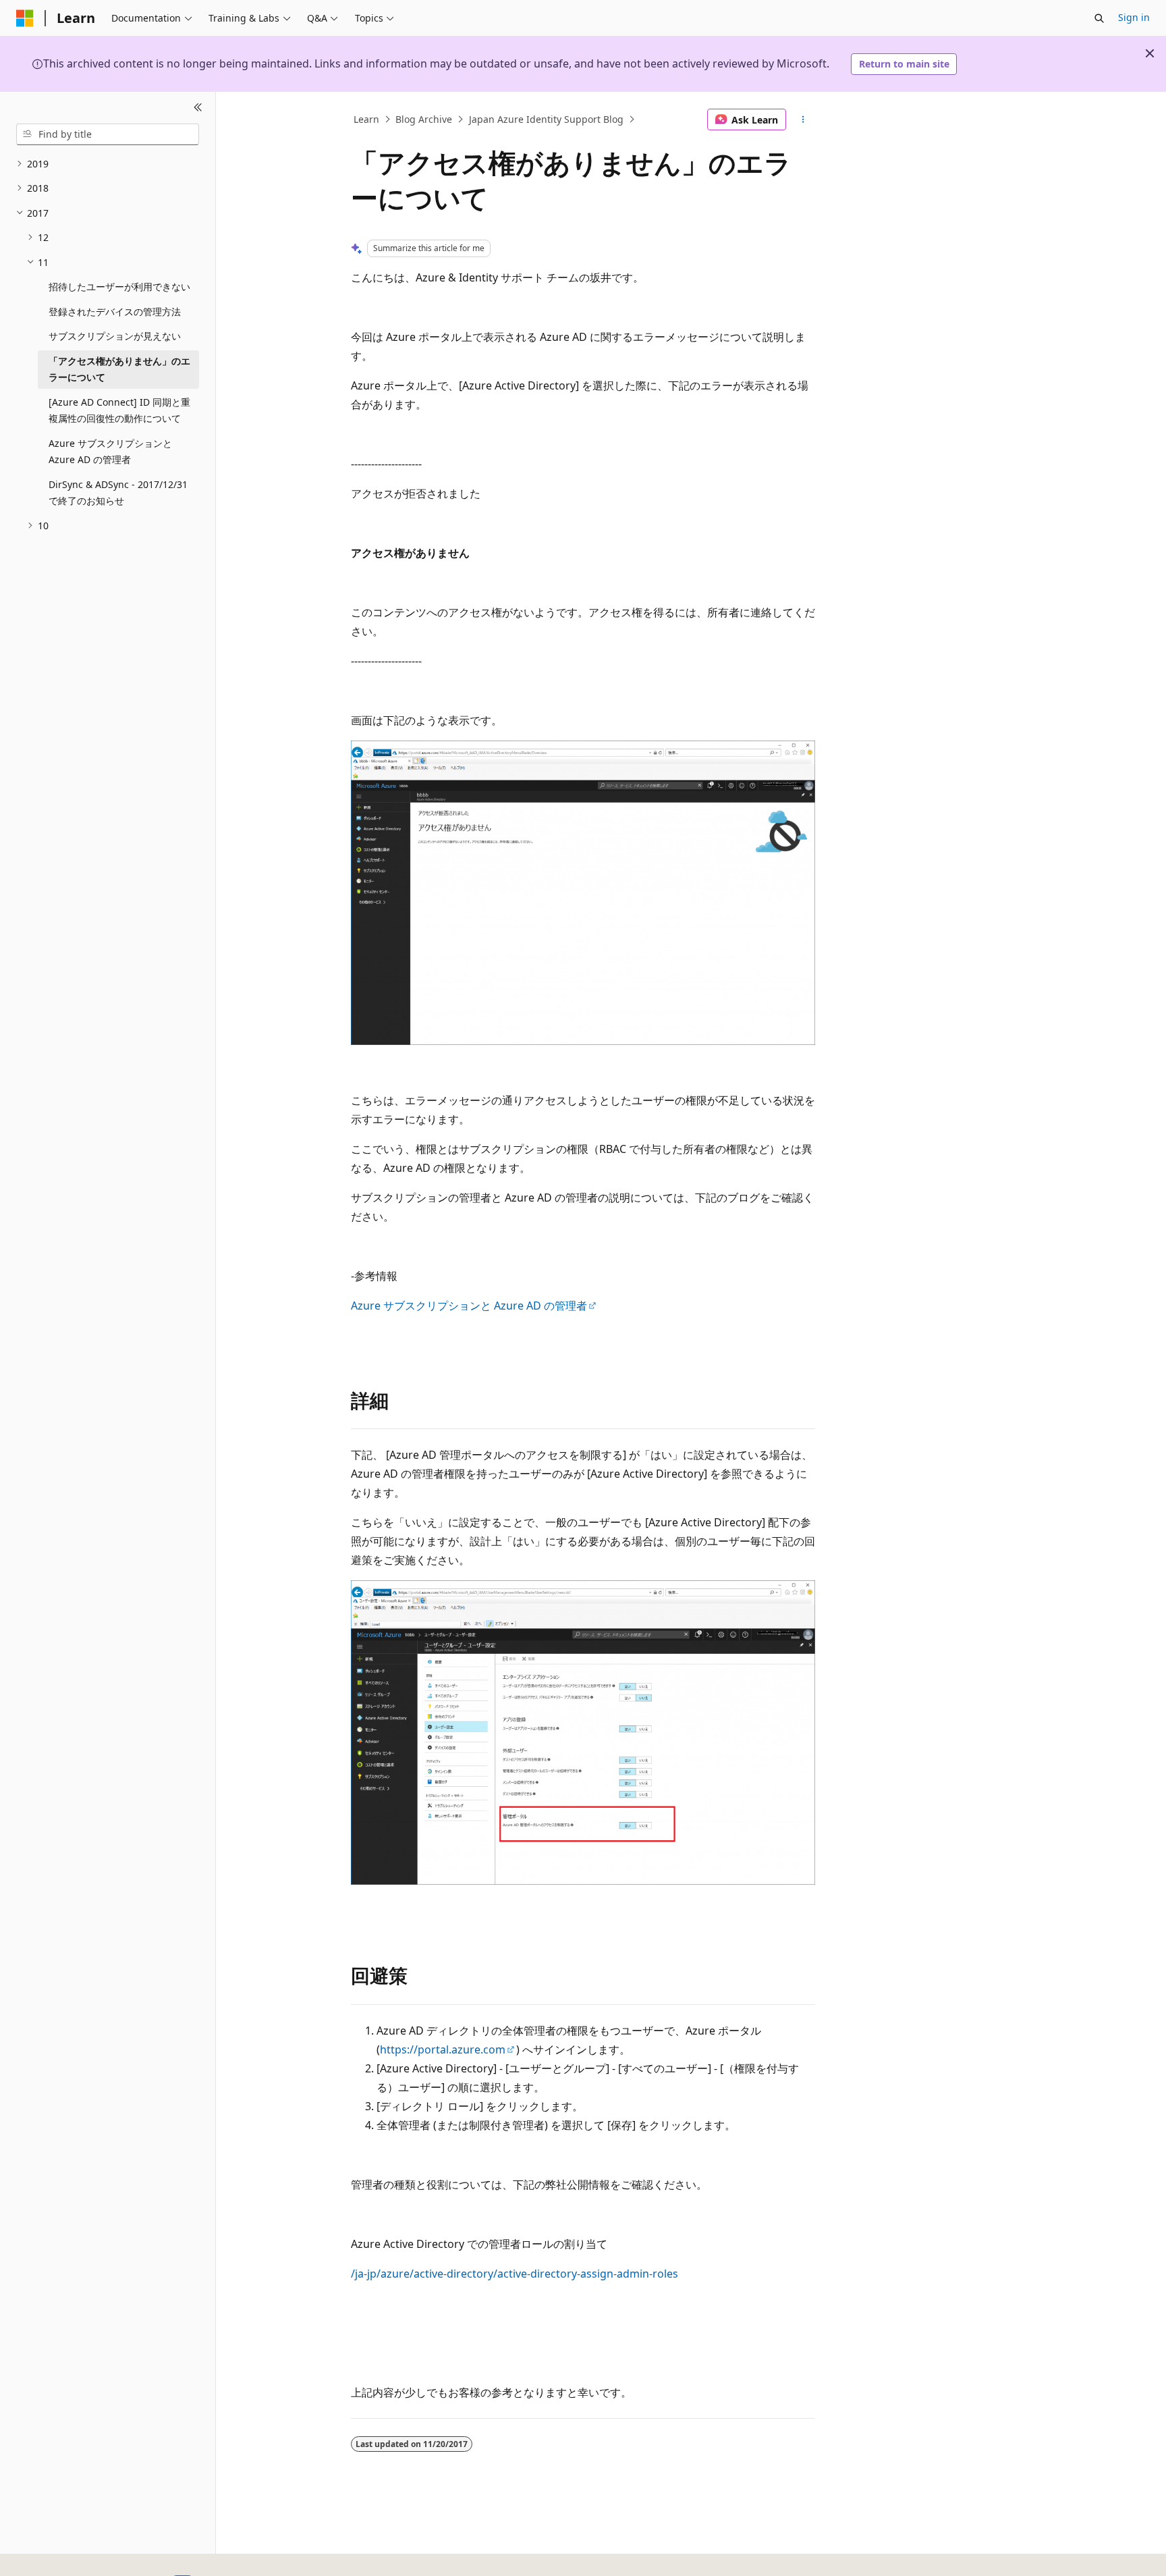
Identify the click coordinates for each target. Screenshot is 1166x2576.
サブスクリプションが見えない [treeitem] (115, 336)
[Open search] (1099, 18)
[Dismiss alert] (1150, 53)
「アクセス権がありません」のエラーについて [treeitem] (119, 369)
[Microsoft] (25, 18)
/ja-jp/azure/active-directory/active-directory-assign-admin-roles (515, 2274)
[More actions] (803, 119)
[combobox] (108, 134)
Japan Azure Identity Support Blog (546, 119)
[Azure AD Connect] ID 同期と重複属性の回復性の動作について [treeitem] (119, 410)
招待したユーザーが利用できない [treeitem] (119, 287)
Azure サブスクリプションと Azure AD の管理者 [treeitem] (110, 452)
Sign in (1134, 17)
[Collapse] (198, 108)
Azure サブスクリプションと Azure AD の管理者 (469, 1306)
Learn (366, 119)
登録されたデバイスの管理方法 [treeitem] (115, 312)
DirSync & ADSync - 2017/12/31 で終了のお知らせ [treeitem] (118, 493)
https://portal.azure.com (443, 2049)
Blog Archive (424, 119)
